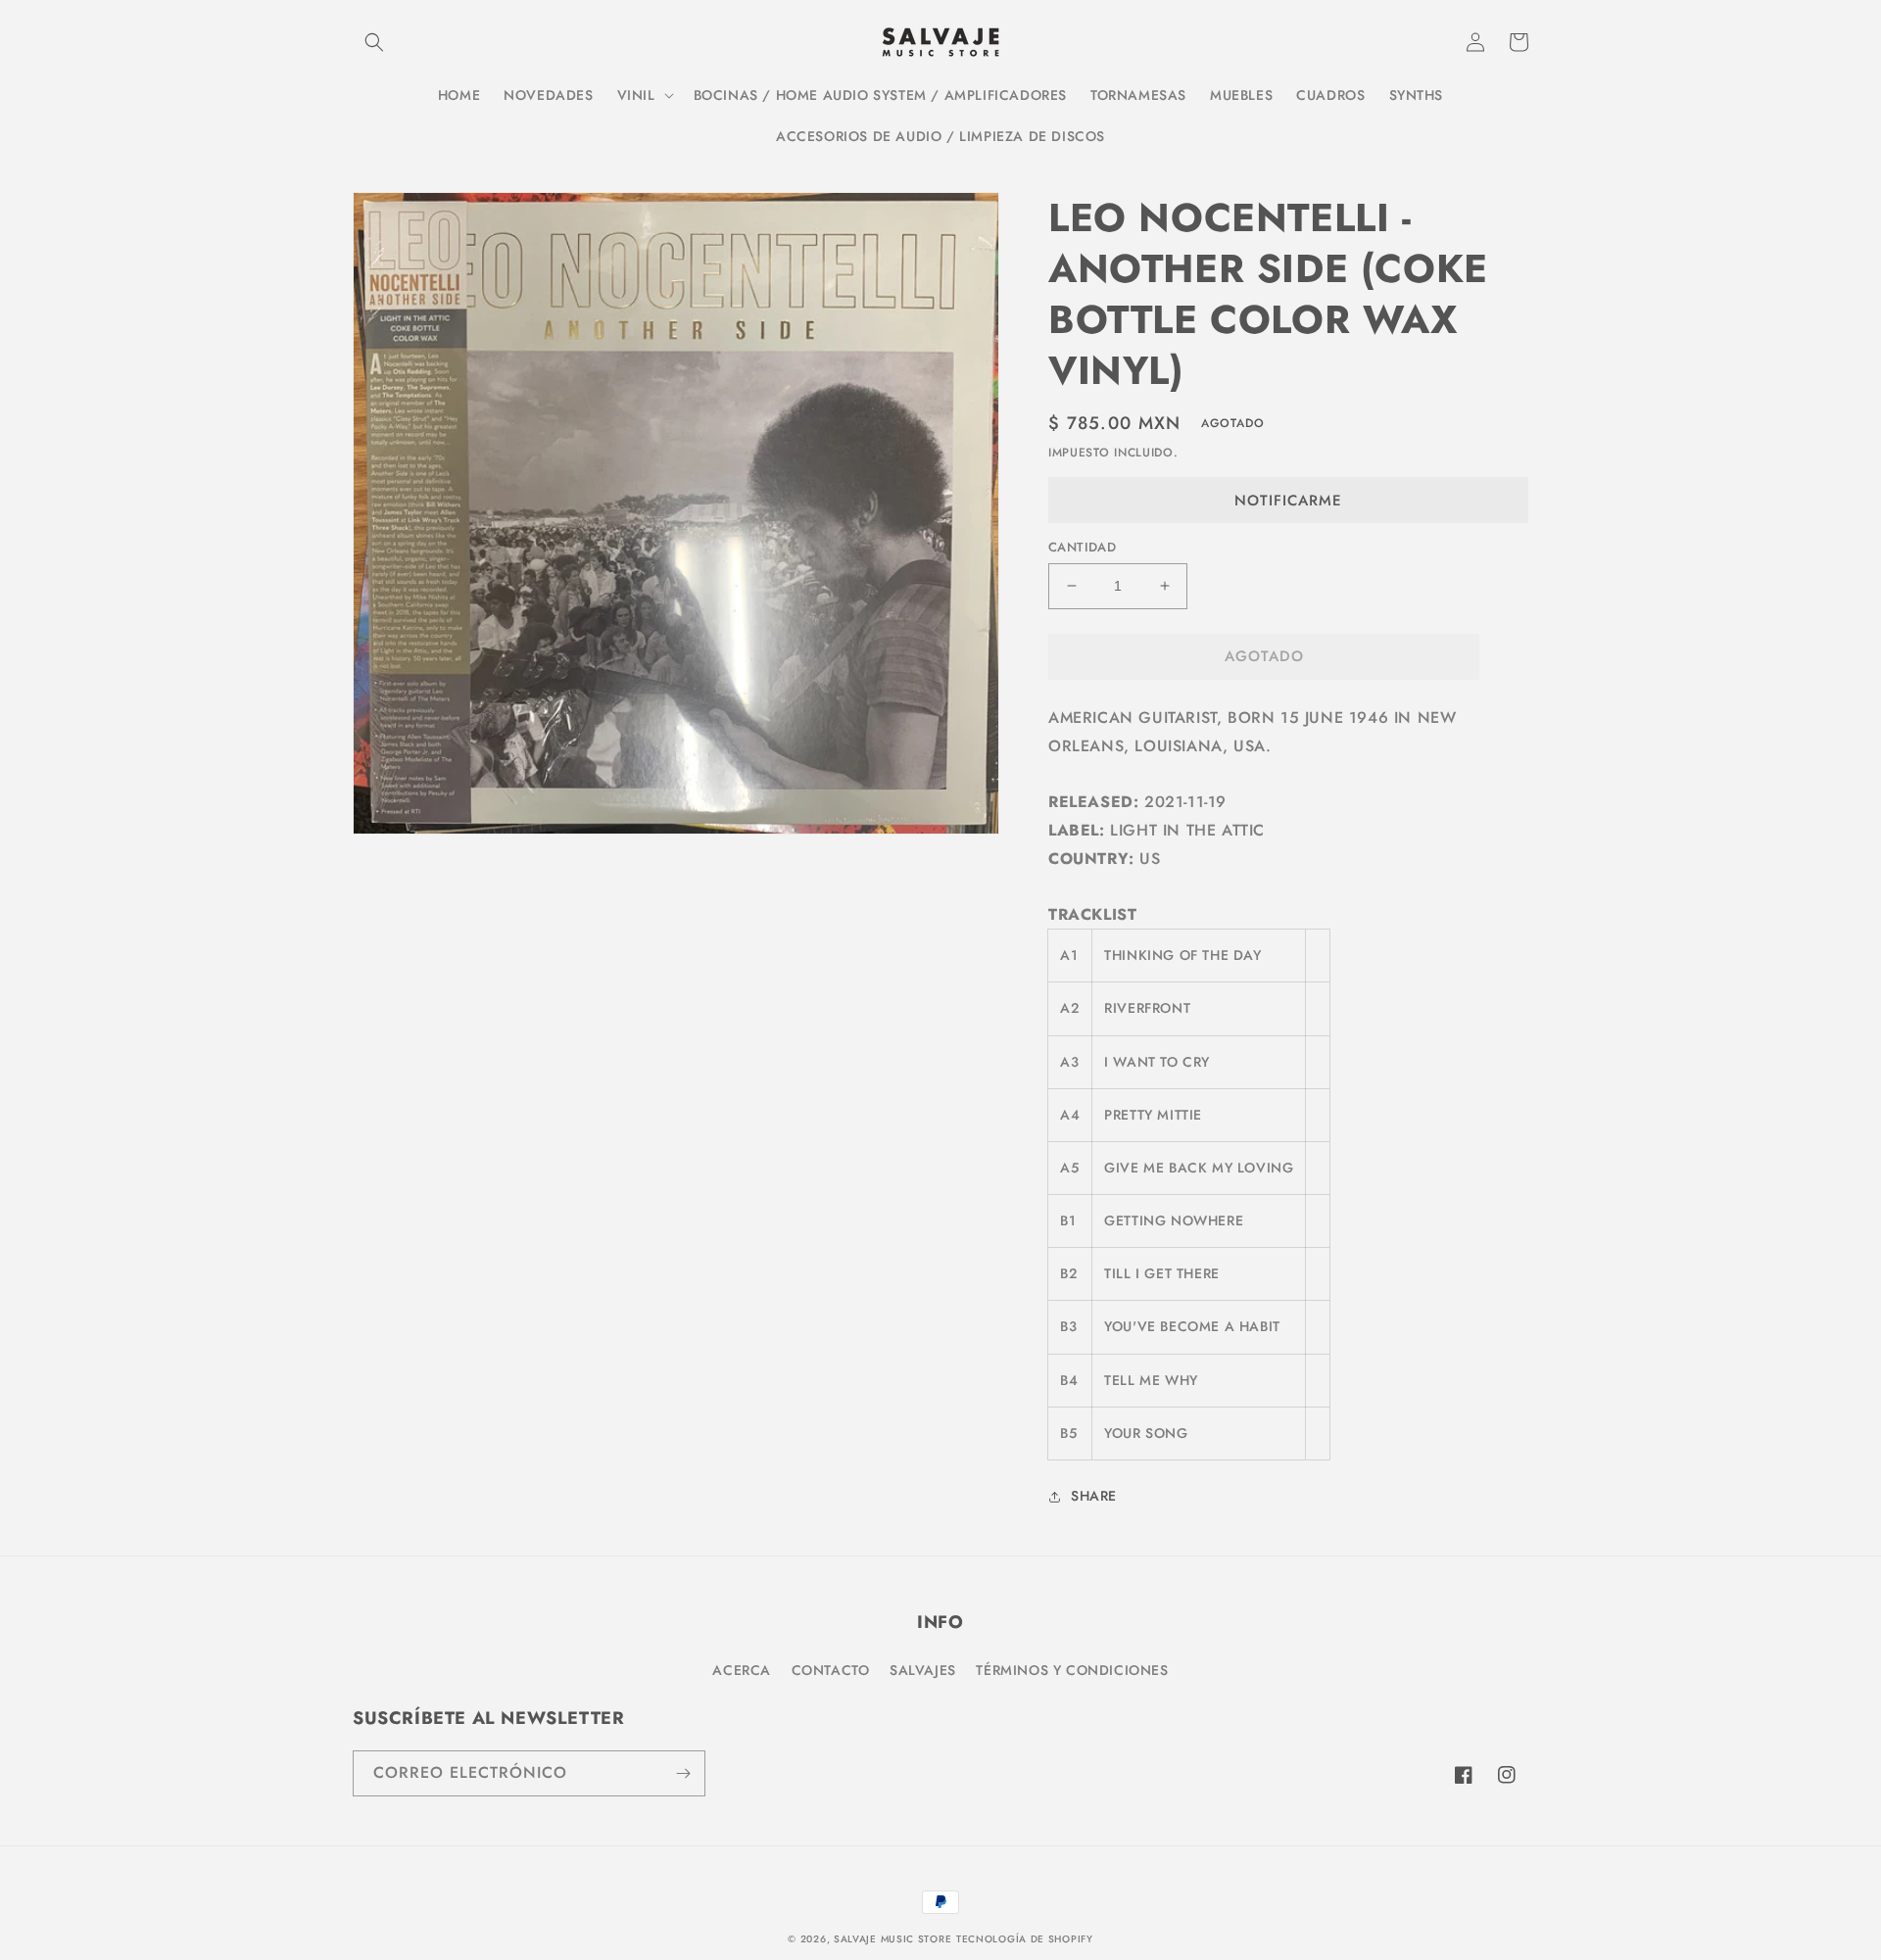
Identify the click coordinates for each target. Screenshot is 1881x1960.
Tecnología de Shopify (1025, 1939)
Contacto (831, 1670)
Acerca (742, 1670)
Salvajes (923, 1670)
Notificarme (1288, 501)
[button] (374, 42)
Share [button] (1094, 1496)
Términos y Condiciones (1072, 1670)
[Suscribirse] (683, 1773)
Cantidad (1082, 547)
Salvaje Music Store (892, 1939)
